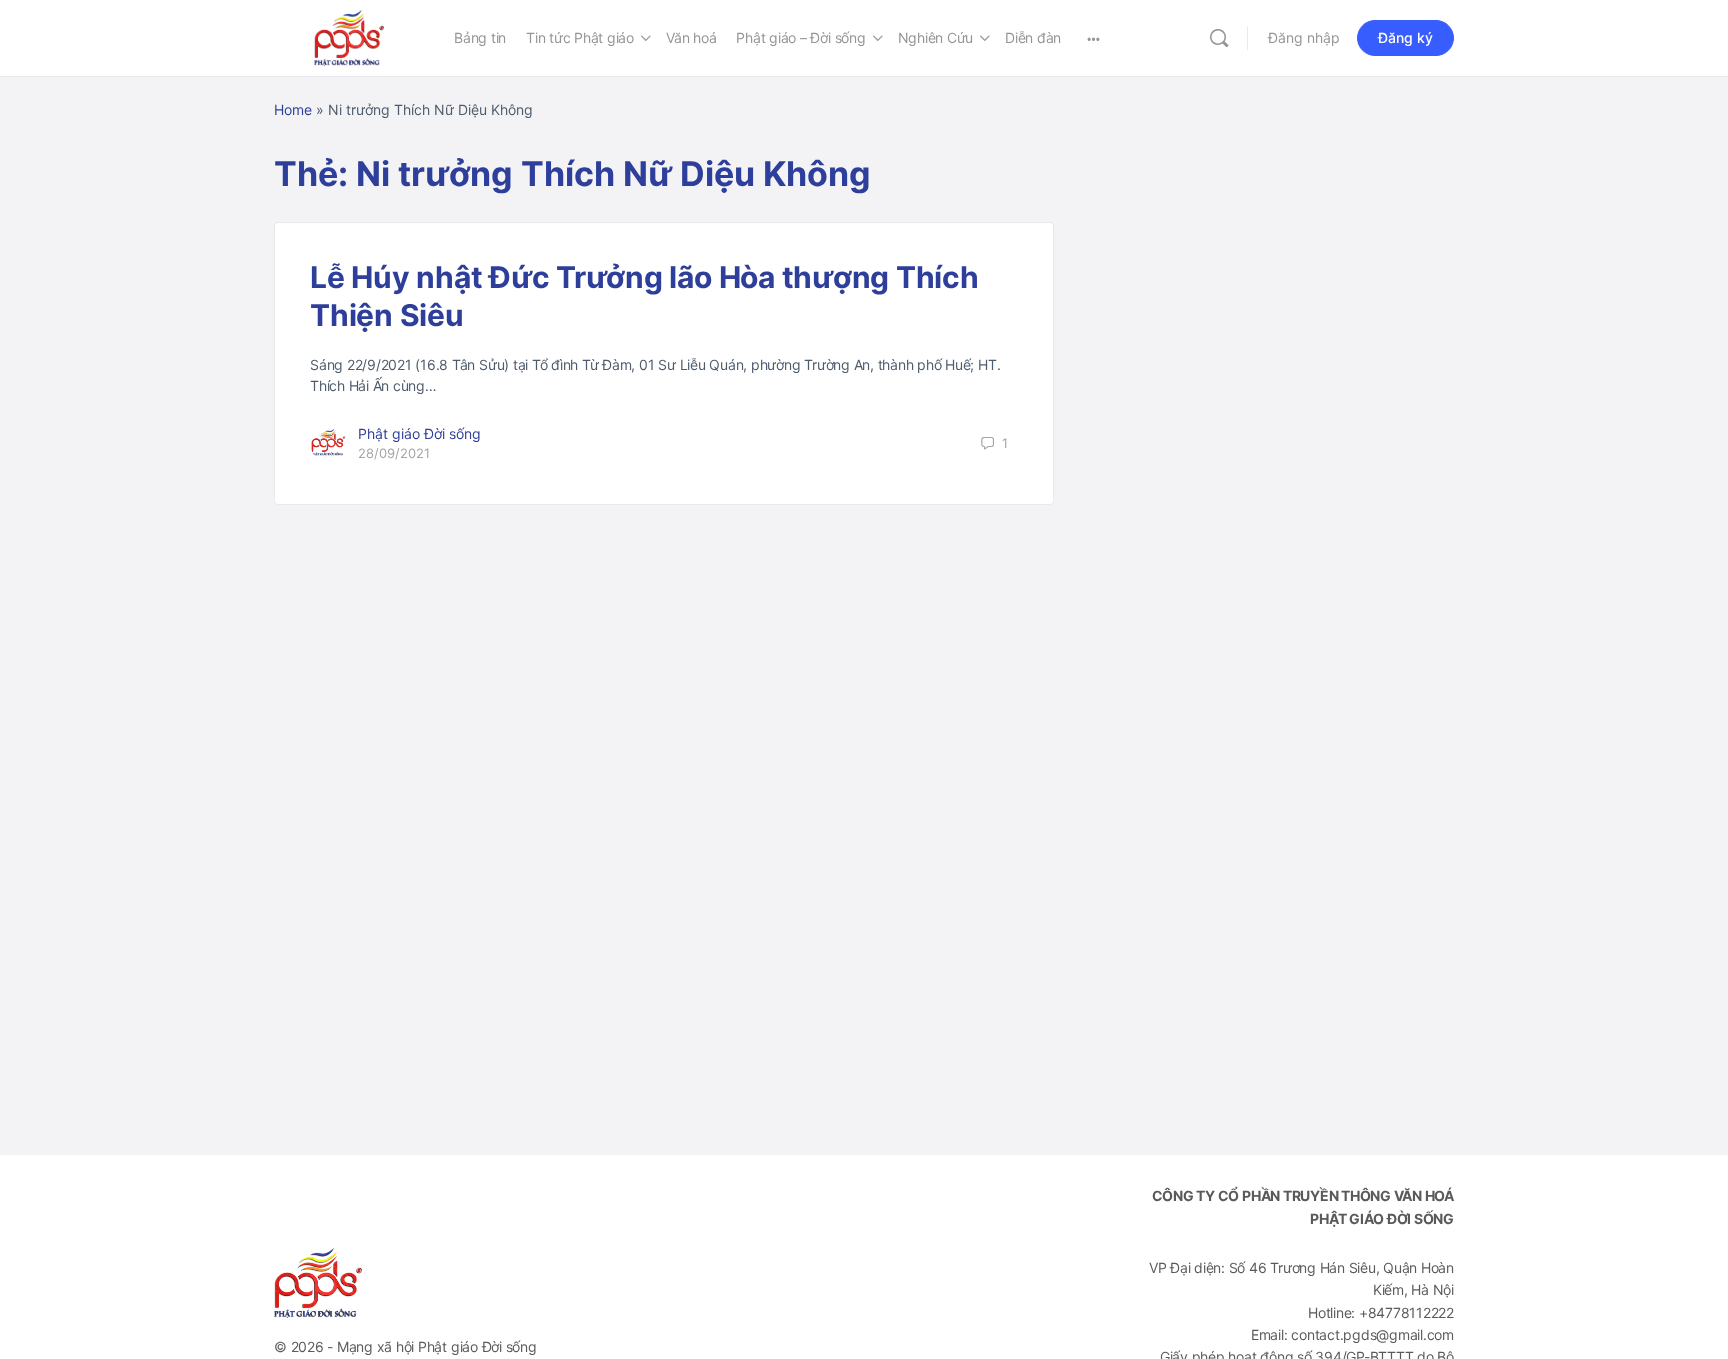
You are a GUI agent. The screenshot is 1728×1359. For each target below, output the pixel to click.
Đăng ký (1405, 37)
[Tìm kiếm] (1219, 38)
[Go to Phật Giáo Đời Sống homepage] (349, 36)
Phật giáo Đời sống (419, 433)
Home (293, 109)
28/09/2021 (394, 453)
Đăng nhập (1304, 37)
